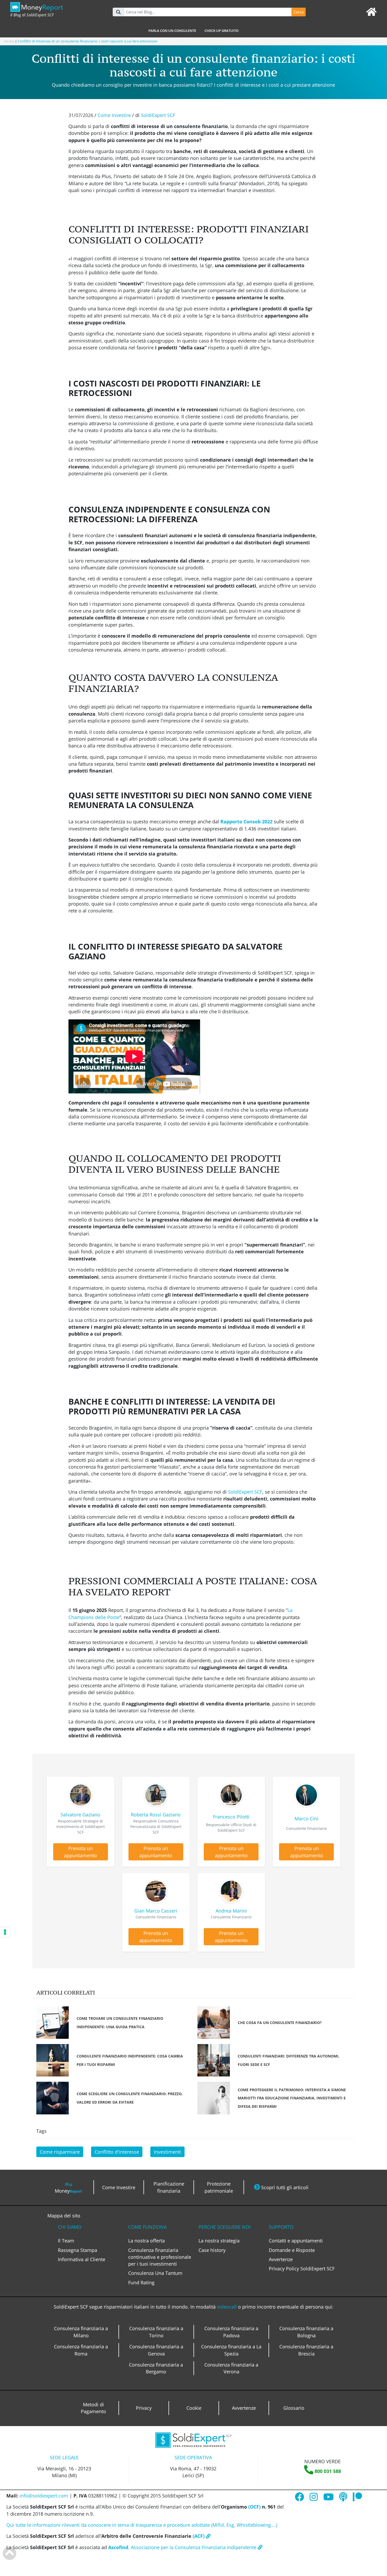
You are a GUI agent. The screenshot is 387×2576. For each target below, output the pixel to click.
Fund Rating (141, 2282)
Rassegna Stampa (78, 2250)
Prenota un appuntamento (80, 1852)
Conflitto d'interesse (117, 2152)
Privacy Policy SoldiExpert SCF (302, 2269)
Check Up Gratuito (222, 31)
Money (68, 2188)
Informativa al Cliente (82, 2259)
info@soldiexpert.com (44, 2496)
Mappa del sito (64, 2216)
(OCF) (254, 2507)
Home (9, 41)
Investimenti (167, 2152)
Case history (212, 2250)
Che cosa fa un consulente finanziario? (280, 2023)
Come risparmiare (60, 2152)
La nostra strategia (219, 2241)
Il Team (66, 2241)
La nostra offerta (147, 2241)
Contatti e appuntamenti (296, 2241)
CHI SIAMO (70, 2227)
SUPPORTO (281, 2227)
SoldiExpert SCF (158, 115)
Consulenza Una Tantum (155, 2273)
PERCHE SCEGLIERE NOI (225, 2227)
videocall (227, 2307)
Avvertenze (281, 2259)
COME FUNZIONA (147, 2227)
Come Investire (114, 115)
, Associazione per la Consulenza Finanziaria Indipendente (183, 2547)
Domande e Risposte (292, 2250)
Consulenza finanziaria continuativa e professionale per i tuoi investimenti (160, 2257)
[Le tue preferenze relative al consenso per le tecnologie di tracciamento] (5, 1932)
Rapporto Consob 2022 (246, 822)
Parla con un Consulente (172, 31)
